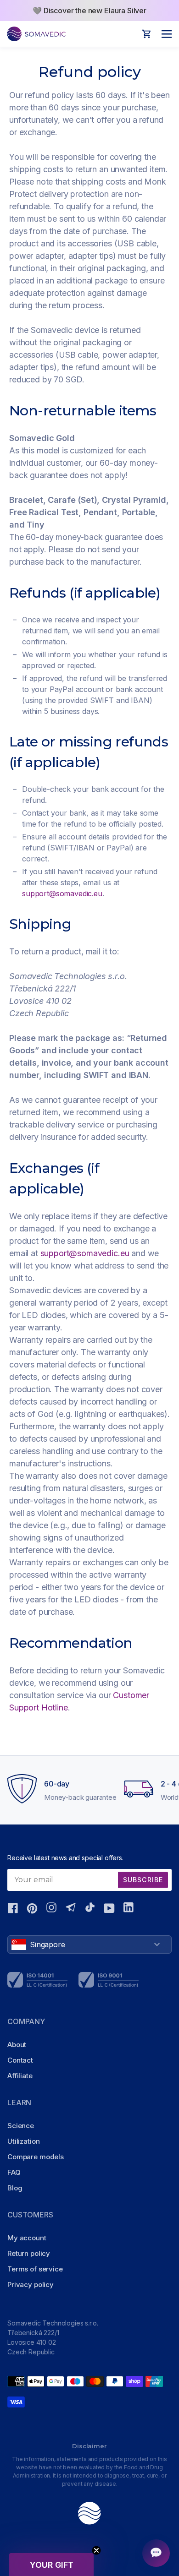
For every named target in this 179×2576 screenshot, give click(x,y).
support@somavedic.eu (62, 893)
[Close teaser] (96, 2550)
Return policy (29, 2253)
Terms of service (35, 2269)
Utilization (23, 2141)
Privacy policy (31, 2285)
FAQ (14, 2172)
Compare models (36, 2157)
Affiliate (20, 2076)
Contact (20, 2060)
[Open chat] (156, 2553)
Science (21, 2126)
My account (27, 2238)
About (17, 2045)
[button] (51, 2565)
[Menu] (164, 34)
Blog (15, 2188)
